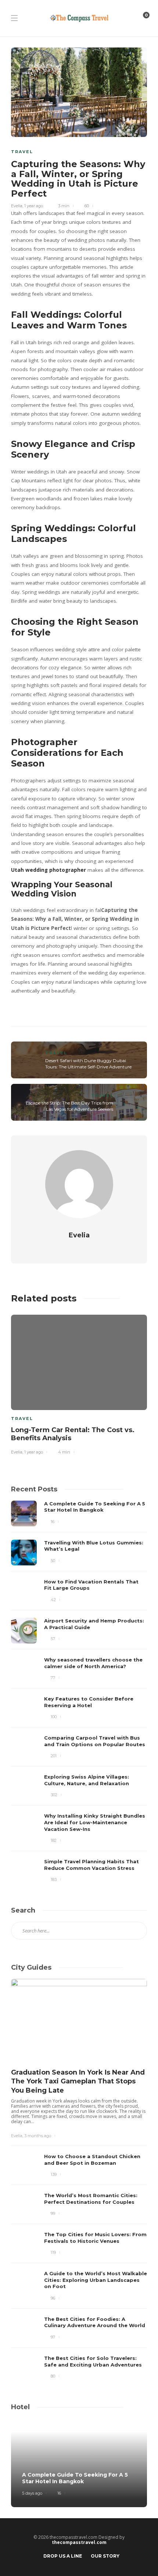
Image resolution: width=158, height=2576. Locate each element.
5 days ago (32, 2493)
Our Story (105, 2556)
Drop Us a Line (63, 2556)
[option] (79, 1383)
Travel (22, 152)
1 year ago (34, 206)
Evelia (17, 206)
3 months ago (38, 2136)
